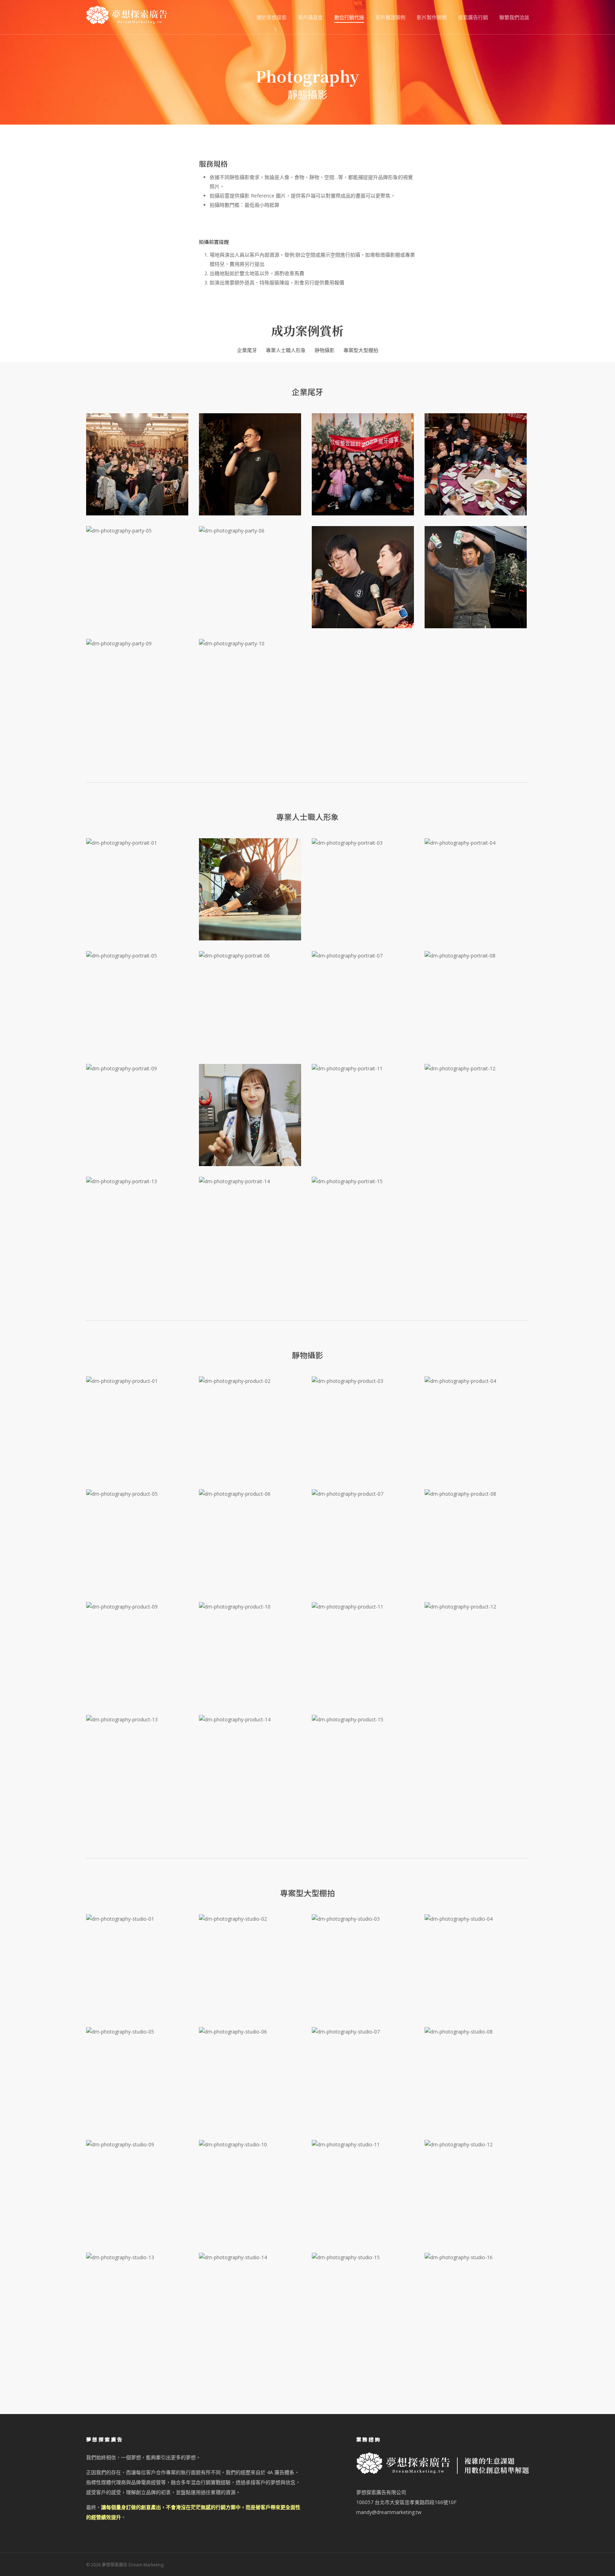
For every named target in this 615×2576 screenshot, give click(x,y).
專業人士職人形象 (286, 350)
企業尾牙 (247, 350)
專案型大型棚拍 (361, 350)
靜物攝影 (325, 350)
